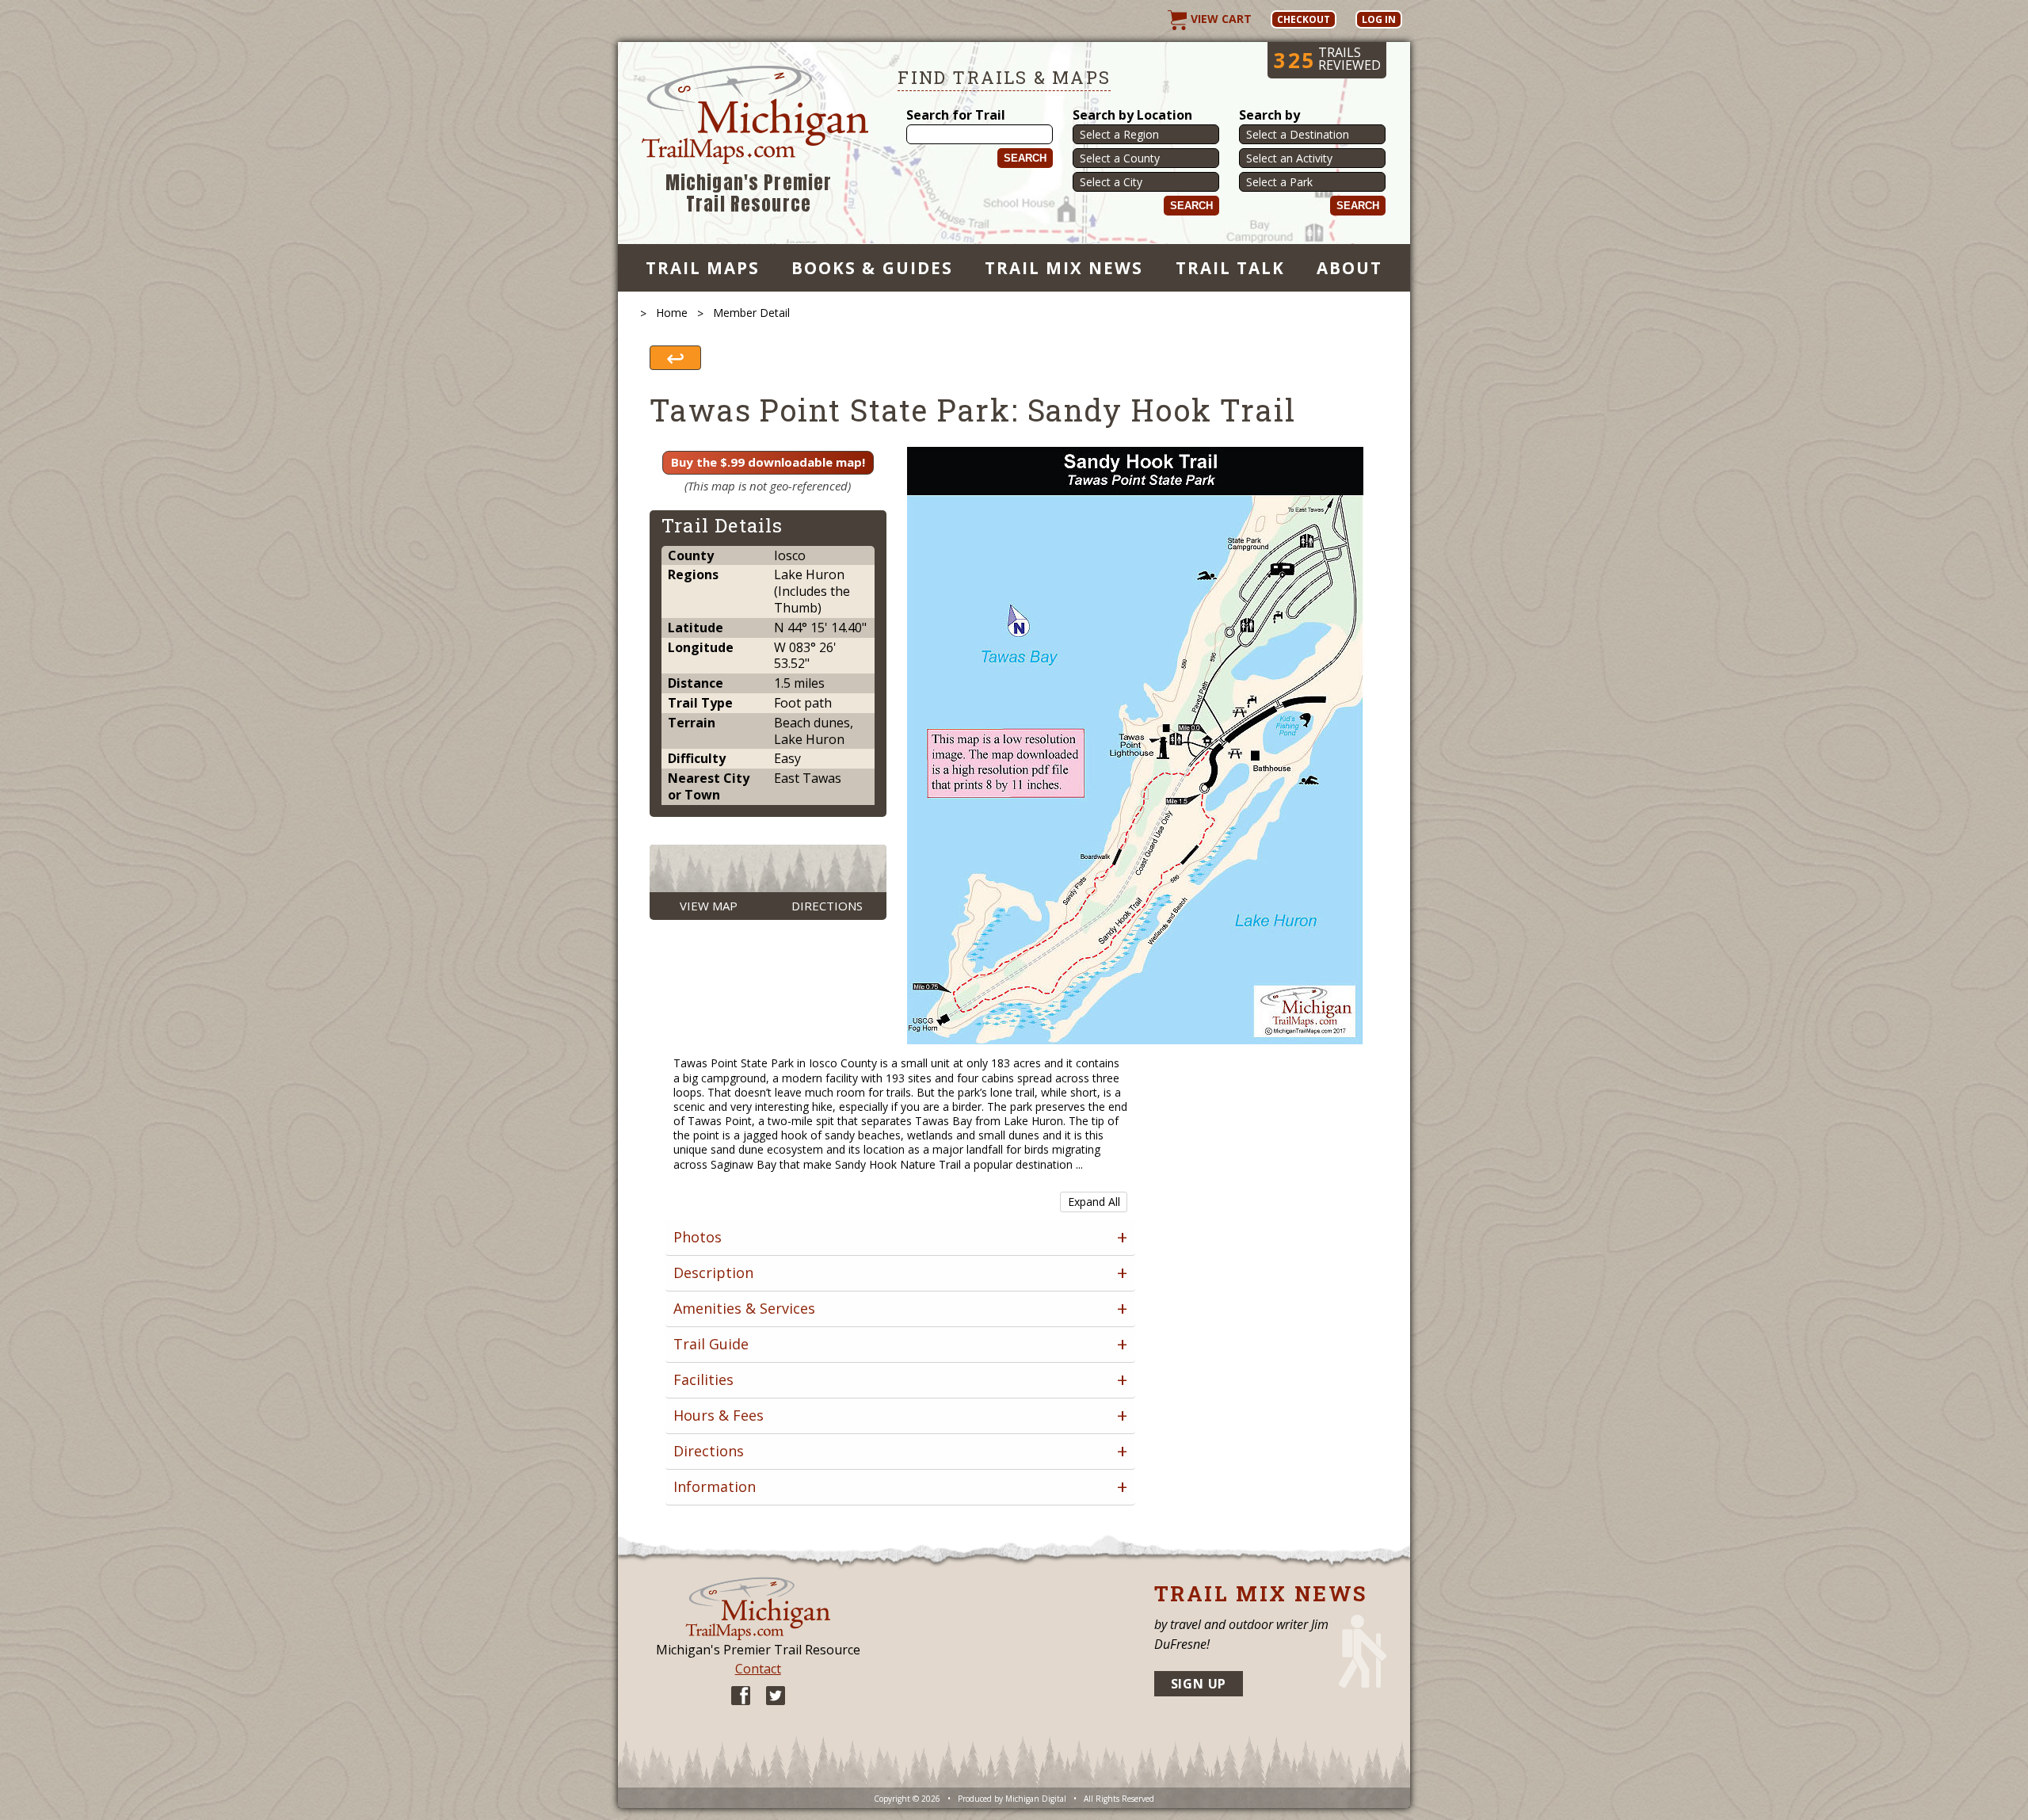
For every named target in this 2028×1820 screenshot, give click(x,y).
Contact (758, 1669)
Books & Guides (872, 268)
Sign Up (1199, 1684)
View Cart (1220, 19)
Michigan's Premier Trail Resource (749, 194)
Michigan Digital (1036, 1799)
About (1349, 268)
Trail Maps (703, 268)
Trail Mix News (1064, 268)
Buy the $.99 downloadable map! (768, 462)
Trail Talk (1230, 268)
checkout (1304, 19)
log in (1379, 19)
